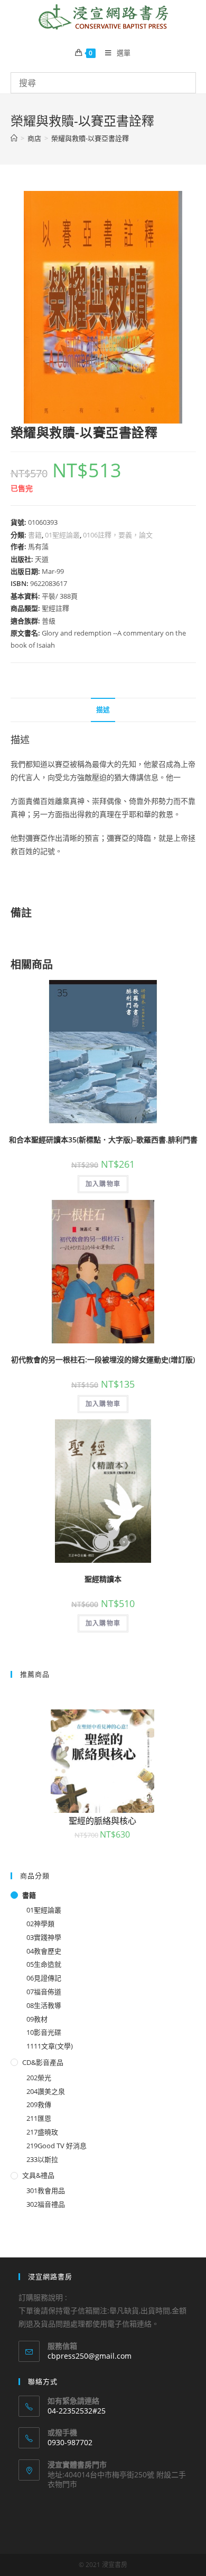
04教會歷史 (44, 1951)
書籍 (35, 535)
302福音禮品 (46, 2204)
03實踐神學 (44, 1937)
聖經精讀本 (103, 1579)
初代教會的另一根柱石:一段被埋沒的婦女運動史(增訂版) (103, 1359)
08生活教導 (44, 2005)
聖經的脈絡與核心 (102, 1821)
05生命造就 (44, 1964)
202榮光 (39, 2078)
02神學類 (40, 1924)
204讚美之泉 (46, 2091)
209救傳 (39, 2104)
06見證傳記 (44, 1978)
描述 (103, 710)
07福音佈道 (44, 1992)
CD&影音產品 (43, 2062)
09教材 (37, 2019)
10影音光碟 (44, 2032)
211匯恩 (39, 2118)
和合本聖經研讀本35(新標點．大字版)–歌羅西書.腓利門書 (103, 1140)
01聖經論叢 (62, 535)
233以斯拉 (42, 2159)
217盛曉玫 (42, 2132)
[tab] (103, 710)
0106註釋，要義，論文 (118, 535)
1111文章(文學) (50, 2046)
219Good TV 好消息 (57, 2146)
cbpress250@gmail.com (90, 2356)
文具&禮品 (38, 2175)
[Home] (14, 138)
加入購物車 (103, 1184)
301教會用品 (46, 2190)
